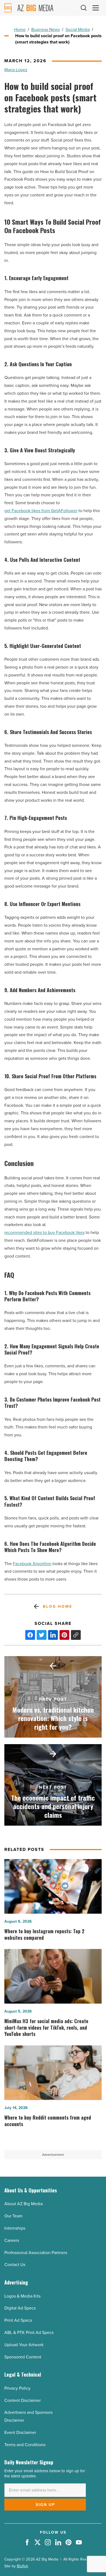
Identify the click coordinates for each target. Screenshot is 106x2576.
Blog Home (57, 1607)
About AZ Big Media (24, 2204)
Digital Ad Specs (20, 2308)
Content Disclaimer (23, 2400)
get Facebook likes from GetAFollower (41, 511)
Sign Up (45, 2505)
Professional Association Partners (36, 2253)
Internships (15, 2228)
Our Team (13, 2216)
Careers (12, 2240)
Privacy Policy (17, 2388)
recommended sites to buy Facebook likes (44, 1232)
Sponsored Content (23, 2357)
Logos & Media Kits (22, 2296)
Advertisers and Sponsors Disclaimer (28, 2416)
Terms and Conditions (25, 2445)
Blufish (23, 2566)
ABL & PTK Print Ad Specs (29, 2332)
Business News (46, 29)
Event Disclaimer (20, 2432)
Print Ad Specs (18, 2320)
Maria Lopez (16, 70)
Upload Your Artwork (24, 2345)
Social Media (78, 29)
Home (20, 29)
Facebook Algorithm (32, 1564)
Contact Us (15, 2265)
